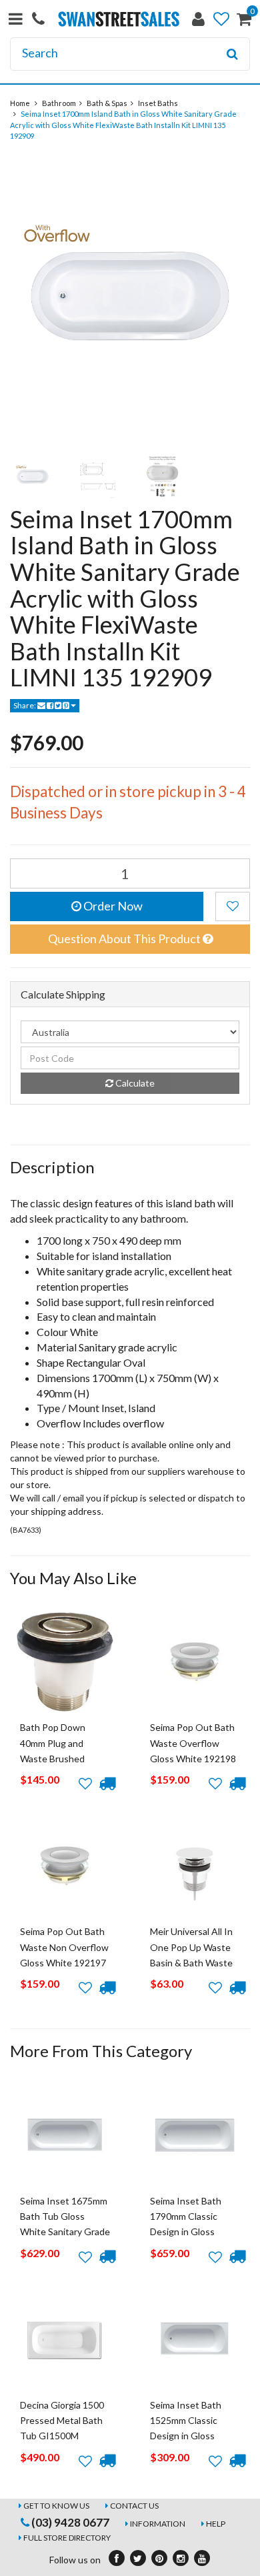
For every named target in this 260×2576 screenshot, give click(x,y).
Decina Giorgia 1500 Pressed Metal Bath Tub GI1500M (62, 2421)
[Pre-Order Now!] (107, 1784)
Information (158, 2524)
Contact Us (134, 2506)
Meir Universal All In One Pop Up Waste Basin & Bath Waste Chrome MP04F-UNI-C (194, 1963)
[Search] (232, 54)
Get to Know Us (56, 2506)
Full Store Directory (67, 2538)
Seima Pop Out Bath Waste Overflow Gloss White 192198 (193, 1743)
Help (216, 2524)
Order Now (112, 906)
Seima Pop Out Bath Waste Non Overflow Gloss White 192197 (64, 1947)
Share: (25, 705)
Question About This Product (125, 938)
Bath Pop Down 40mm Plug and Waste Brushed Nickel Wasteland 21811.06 (56, 1759)
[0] (244, 22)
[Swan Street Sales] (119, 18)
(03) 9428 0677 (69, 2522)
